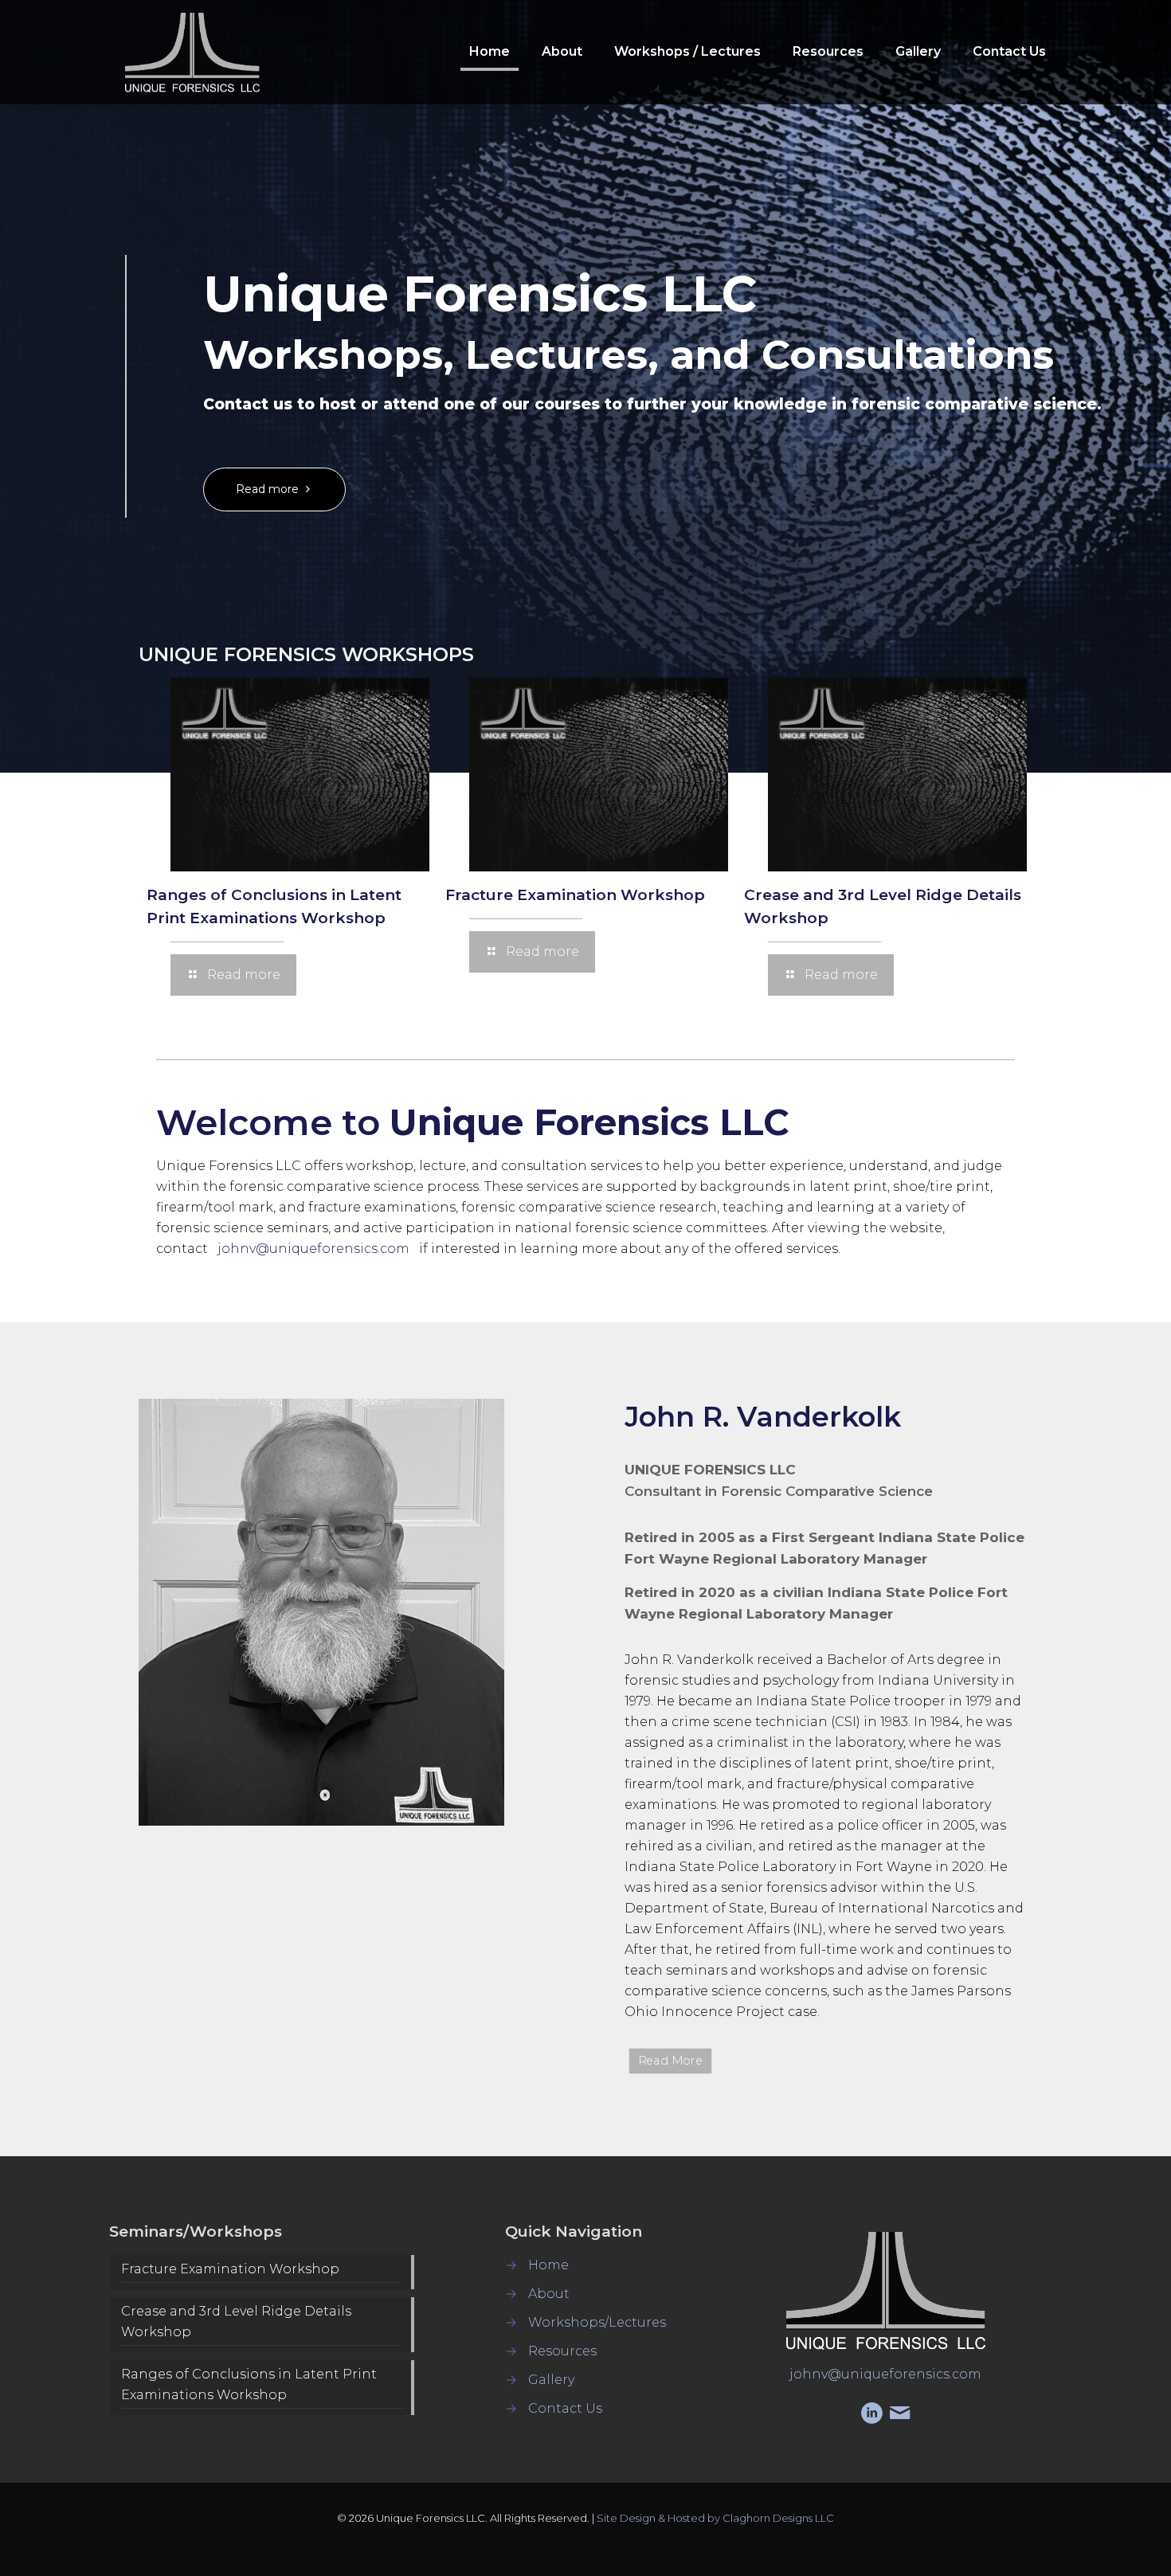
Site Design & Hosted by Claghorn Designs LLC (715, 2518)
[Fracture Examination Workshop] (599, 775)
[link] (321, 1612)
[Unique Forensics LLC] (192, 52)
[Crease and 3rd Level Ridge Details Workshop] (897, 775)
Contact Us (565, 2408)
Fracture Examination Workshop (575, 895)
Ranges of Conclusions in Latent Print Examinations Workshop (249, 2384)
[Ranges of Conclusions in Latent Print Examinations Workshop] (300, 775)
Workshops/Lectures (597, 2322)
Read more (269, 489)
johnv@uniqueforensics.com (313, 1249)
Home (548, 2265)
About (549, 2294)
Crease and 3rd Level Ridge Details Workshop (236, 2322)
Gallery (551, 2380)
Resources (562, 2351)
